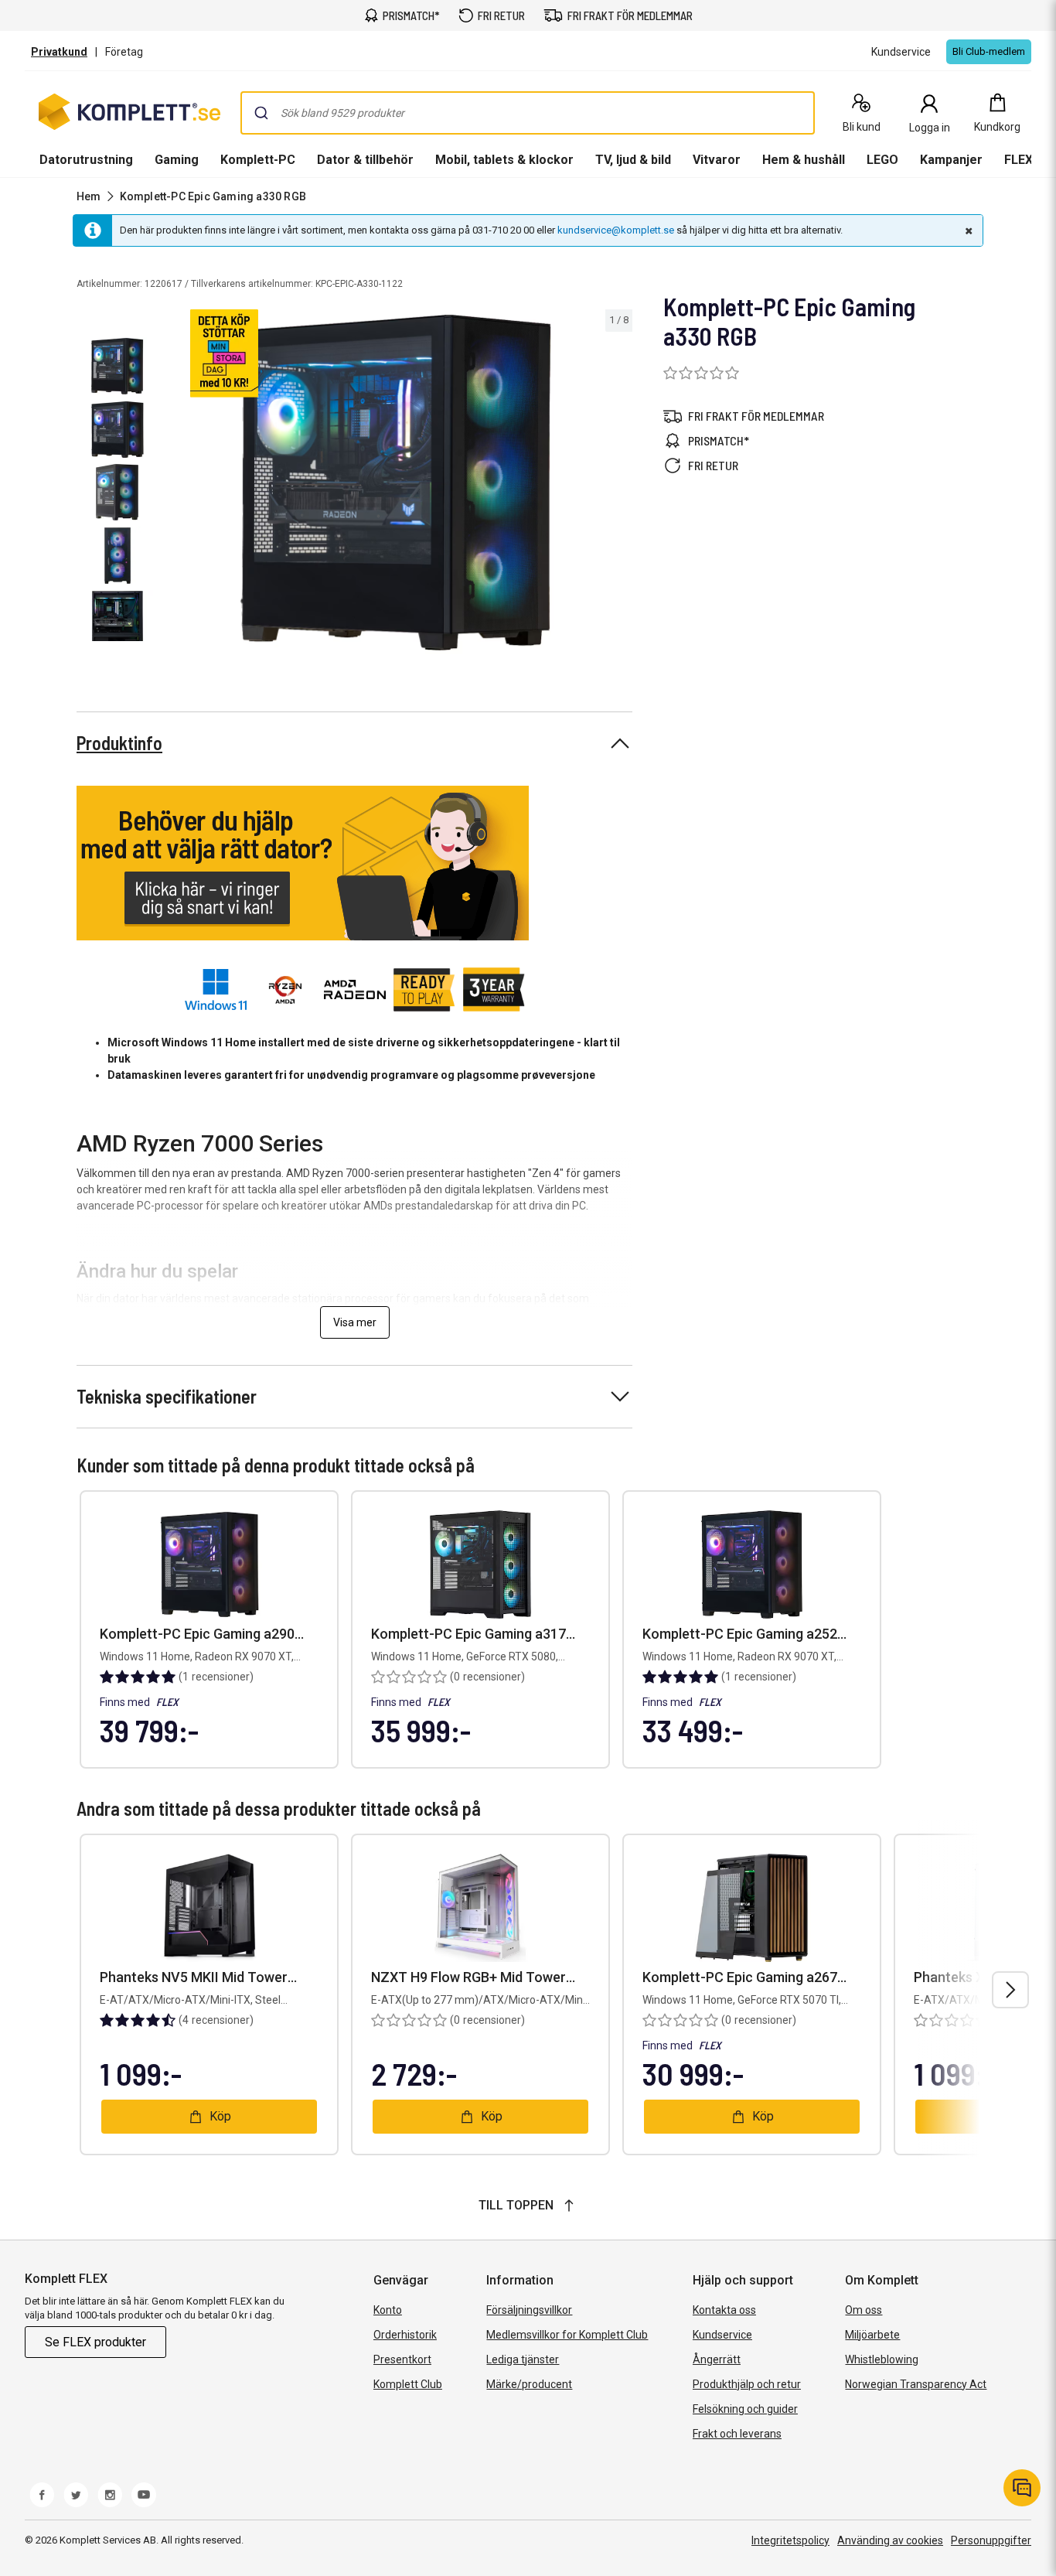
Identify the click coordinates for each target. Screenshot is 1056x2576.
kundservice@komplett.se (616, 230)
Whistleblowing (882, 2359)
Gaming (177, 160)
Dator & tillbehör (365, 160)
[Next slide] (618, 486)
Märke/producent (529, 2384)
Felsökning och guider (745, 2409)
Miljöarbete (872, 2335)
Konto (388, 2310)
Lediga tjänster (523, 2359)
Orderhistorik (405, 2335)
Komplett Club (408, 2384)
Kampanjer (951, 160)
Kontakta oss (724, 2310)
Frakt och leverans (737, 2434)
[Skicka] (261, 113)
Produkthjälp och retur (747, 2384)
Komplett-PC (258, 160)
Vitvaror (717, 160)
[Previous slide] (176, 486)
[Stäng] (967, 230)
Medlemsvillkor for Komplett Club (567, 2335)
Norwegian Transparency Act (916, 2384)
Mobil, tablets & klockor (504, 160)
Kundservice (722, 2335)
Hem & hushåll (804, 160)
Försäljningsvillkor (529, 2310)
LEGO (882, 160)
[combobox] (528, 113)
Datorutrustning (86, 160)
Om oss (864, 2310)
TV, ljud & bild (633, 160)
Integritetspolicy (790, 2540)
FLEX (1019, 160)
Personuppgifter (991, 2540)
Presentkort (402, 2359)
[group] (398, 483)
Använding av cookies (890, 2540)
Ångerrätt (717, 2359)
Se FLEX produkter (95, 2342)
